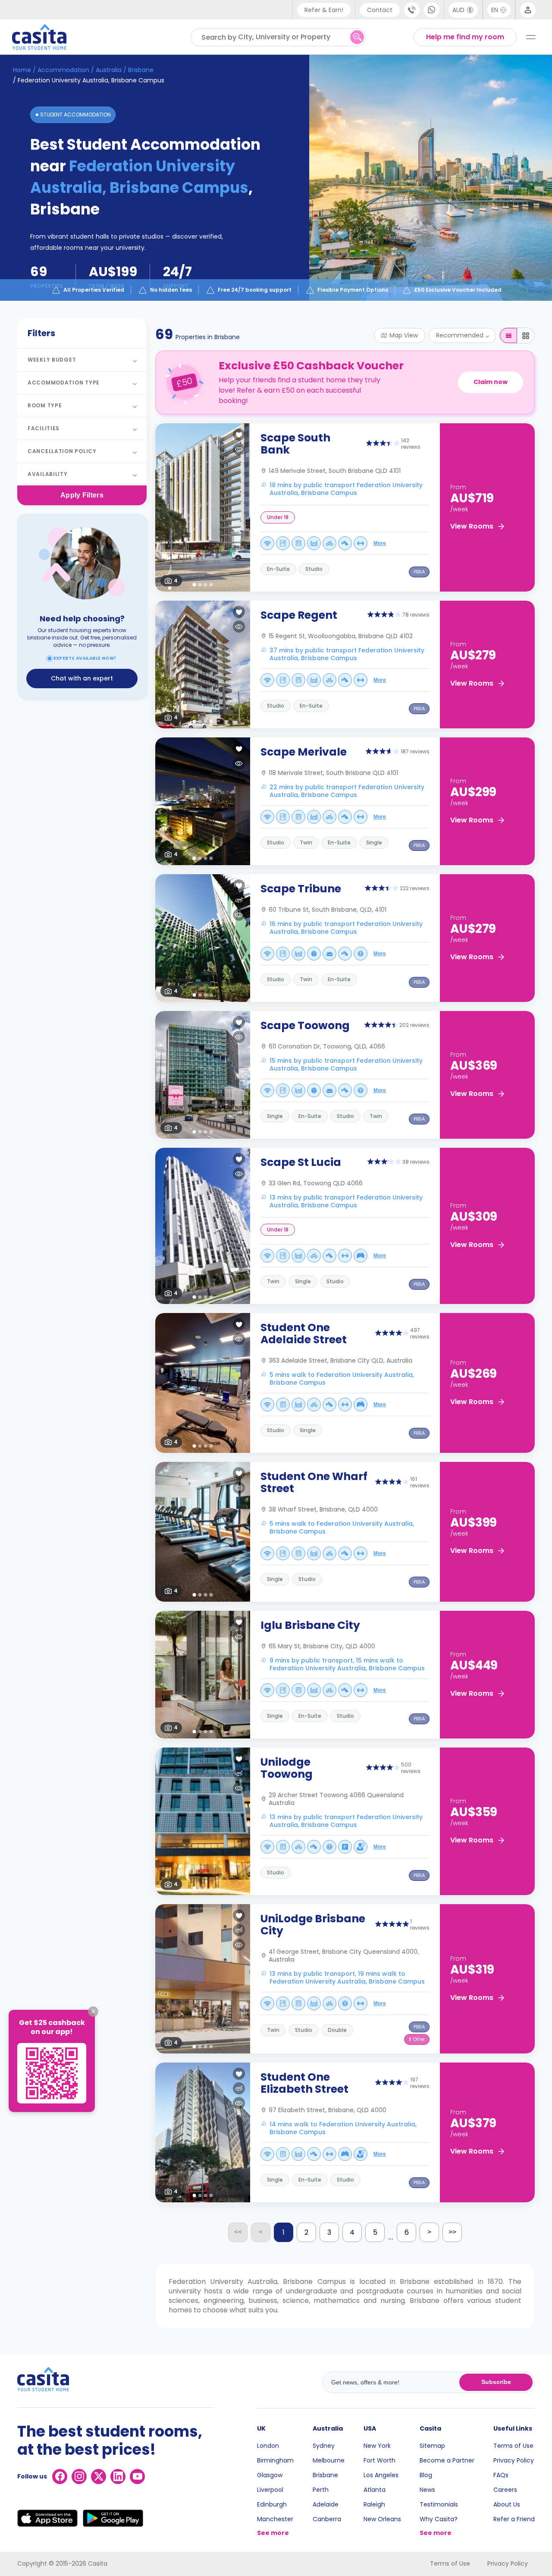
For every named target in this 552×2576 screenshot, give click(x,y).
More (380, 543)
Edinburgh (272, 2504)
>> (452, 2232)
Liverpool (270, 2490)
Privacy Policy (514, 2460)
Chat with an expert (82, 678)
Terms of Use (513, 2446)
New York (377, 2446)
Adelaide (326, 2504)
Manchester (275, 2519)
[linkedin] (118, 2477)
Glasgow (270, 2475)
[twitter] (99, 2477)
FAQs (501, 2475)
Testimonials (439, 2504)
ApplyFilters (82, 495)
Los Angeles (381, 2475)
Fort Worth (379, 2460)
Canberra (327, 2519)
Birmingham (275, 2460)
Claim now (491, 382)
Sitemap (432, 2446)
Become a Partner (447, 2460)
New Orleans (382, 2519)
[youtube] (137, 2477)
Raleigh (374, 2504)
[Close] (93, 2012)
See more (273, 2533)
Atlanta (375, 2490)
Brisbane (325, 2475)
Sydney (324, 2446)
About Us (507, 2504)
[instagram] (79, 2477)
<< (238, 2232)
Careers (505, 2490)
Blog (426, 2475)
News (427, 2490)
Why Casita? (439, 2519)
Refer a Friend (514, 2519)
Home (22, 70)
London (268, 2446)
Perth (321, 2490)
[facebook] (60, 2477)
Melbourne (329, 2460)
